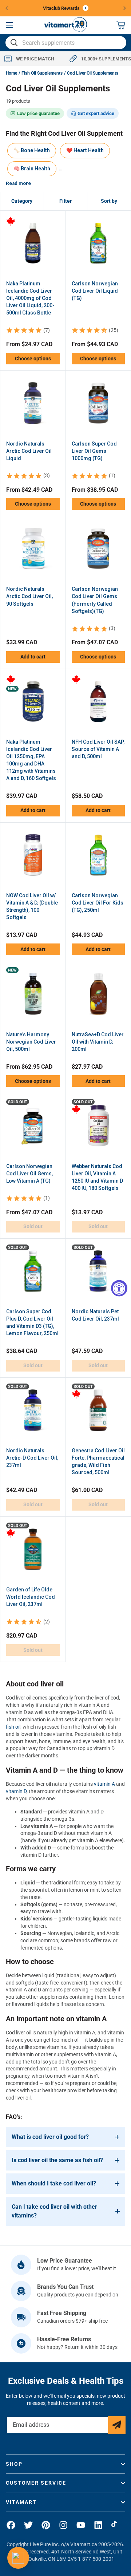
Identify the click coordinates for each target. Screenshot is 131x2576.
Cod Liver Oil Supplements (93, 73)
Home (11, 73)
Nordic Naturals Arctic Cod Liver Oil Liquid (29, 451)
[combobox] (66, 43)
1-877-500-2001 (96, 2559)
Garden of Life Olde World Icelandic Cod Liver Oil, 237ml (31, 1597)
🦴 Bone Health (32, 150)
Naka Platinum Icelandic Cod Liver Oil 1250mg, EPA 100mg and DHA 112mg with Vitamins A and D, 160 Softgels (31, 760)
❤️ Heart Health (85, 150)
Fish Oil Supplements (42, 73)
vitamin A (104, 1784)
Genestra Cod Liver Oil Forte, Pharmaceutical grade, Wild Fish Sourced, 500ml (98, 1461)
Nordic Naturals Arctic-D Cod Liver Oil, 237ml (32, 1458)
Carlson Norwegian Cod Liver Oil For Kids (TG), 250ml (98, 903)
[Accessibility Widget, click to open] (119, 1288)
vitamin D (16, 1791)
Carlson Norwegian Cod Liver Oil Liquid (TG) (95, 291)
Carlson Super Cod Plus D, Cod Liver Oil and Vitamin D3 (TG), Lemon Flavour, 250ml (32, 1322)
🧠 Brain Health (32, 169)
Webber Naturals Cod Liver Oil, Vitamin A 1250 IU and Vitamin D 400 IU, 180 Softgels (97, 1177)
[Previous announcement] (7, 8)
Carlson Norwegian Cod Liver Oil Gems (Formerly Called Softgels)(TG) (95, 600)
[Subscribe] (117, 2425)
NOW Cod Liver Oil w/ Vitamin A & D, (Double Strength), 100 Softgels (32, 906)
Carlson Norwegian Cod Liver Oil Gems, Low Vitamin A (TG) (29, 1174)
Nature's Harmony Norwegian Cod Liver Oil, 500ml (31, 1042)
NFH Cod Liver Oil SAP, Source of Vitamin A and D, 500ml (98, 749)
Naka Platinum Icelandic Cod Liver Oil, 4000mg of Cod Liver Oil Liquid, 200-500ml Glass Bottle (30, 298)
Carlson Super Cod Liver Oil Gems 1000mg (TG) (94, 451)
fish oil (13, 1727)
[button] (9, 25)
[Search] (14, 43)
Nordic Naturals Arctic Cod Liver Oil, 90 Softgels (29, 596)
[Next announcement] (125, 8)
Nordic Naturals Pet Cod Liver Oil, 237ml (95, 1315)
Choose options (33, 359)
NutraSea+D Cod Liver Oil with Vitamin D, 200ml (98, 1042)
